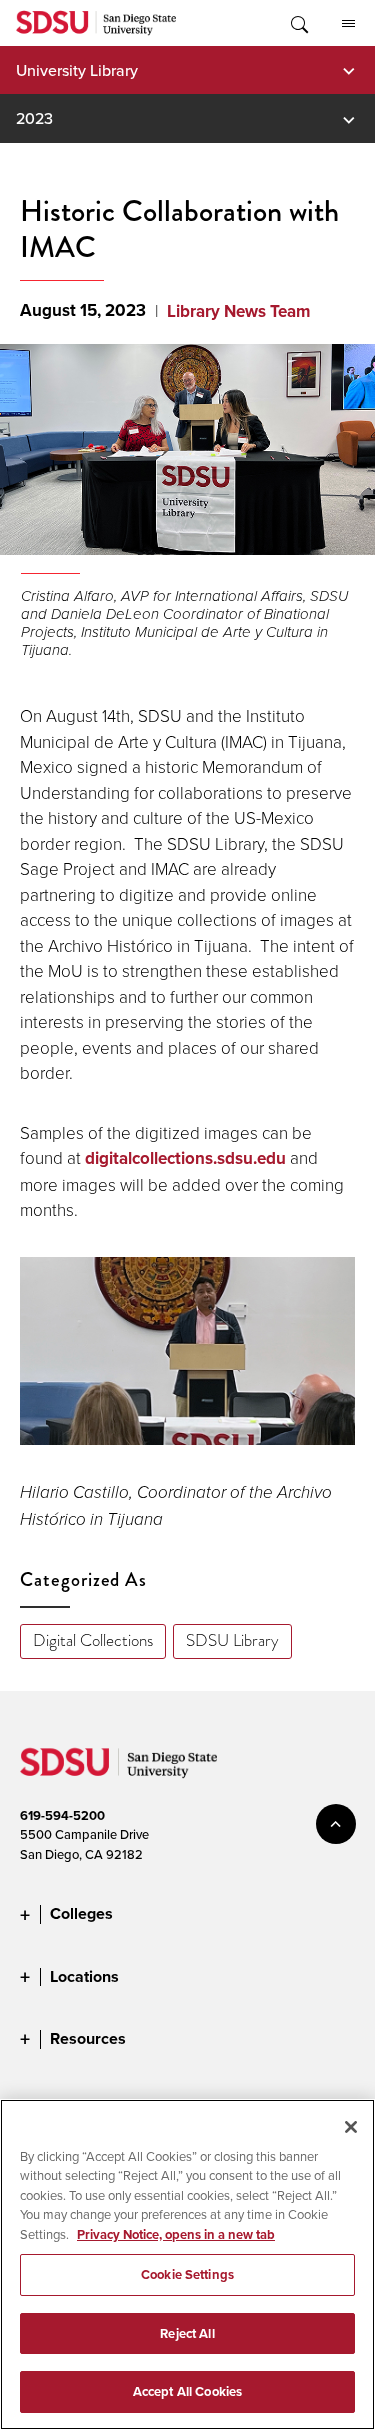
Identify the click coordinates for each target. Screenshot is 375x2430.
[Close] (351, 2127)
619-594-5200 (62, 1815)
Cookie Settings (187, 2274)
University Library (77, 70)
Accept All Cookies (187, 2391)
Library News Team (238, 311)
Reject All (187, 2333)
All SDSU (348, 23)
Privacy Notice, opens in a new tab (176, 2234)
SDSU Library (232, 1640)
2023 (34, 118)
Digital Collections (93, 1640)
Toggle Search (298, 23)
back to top (336, 1824)
